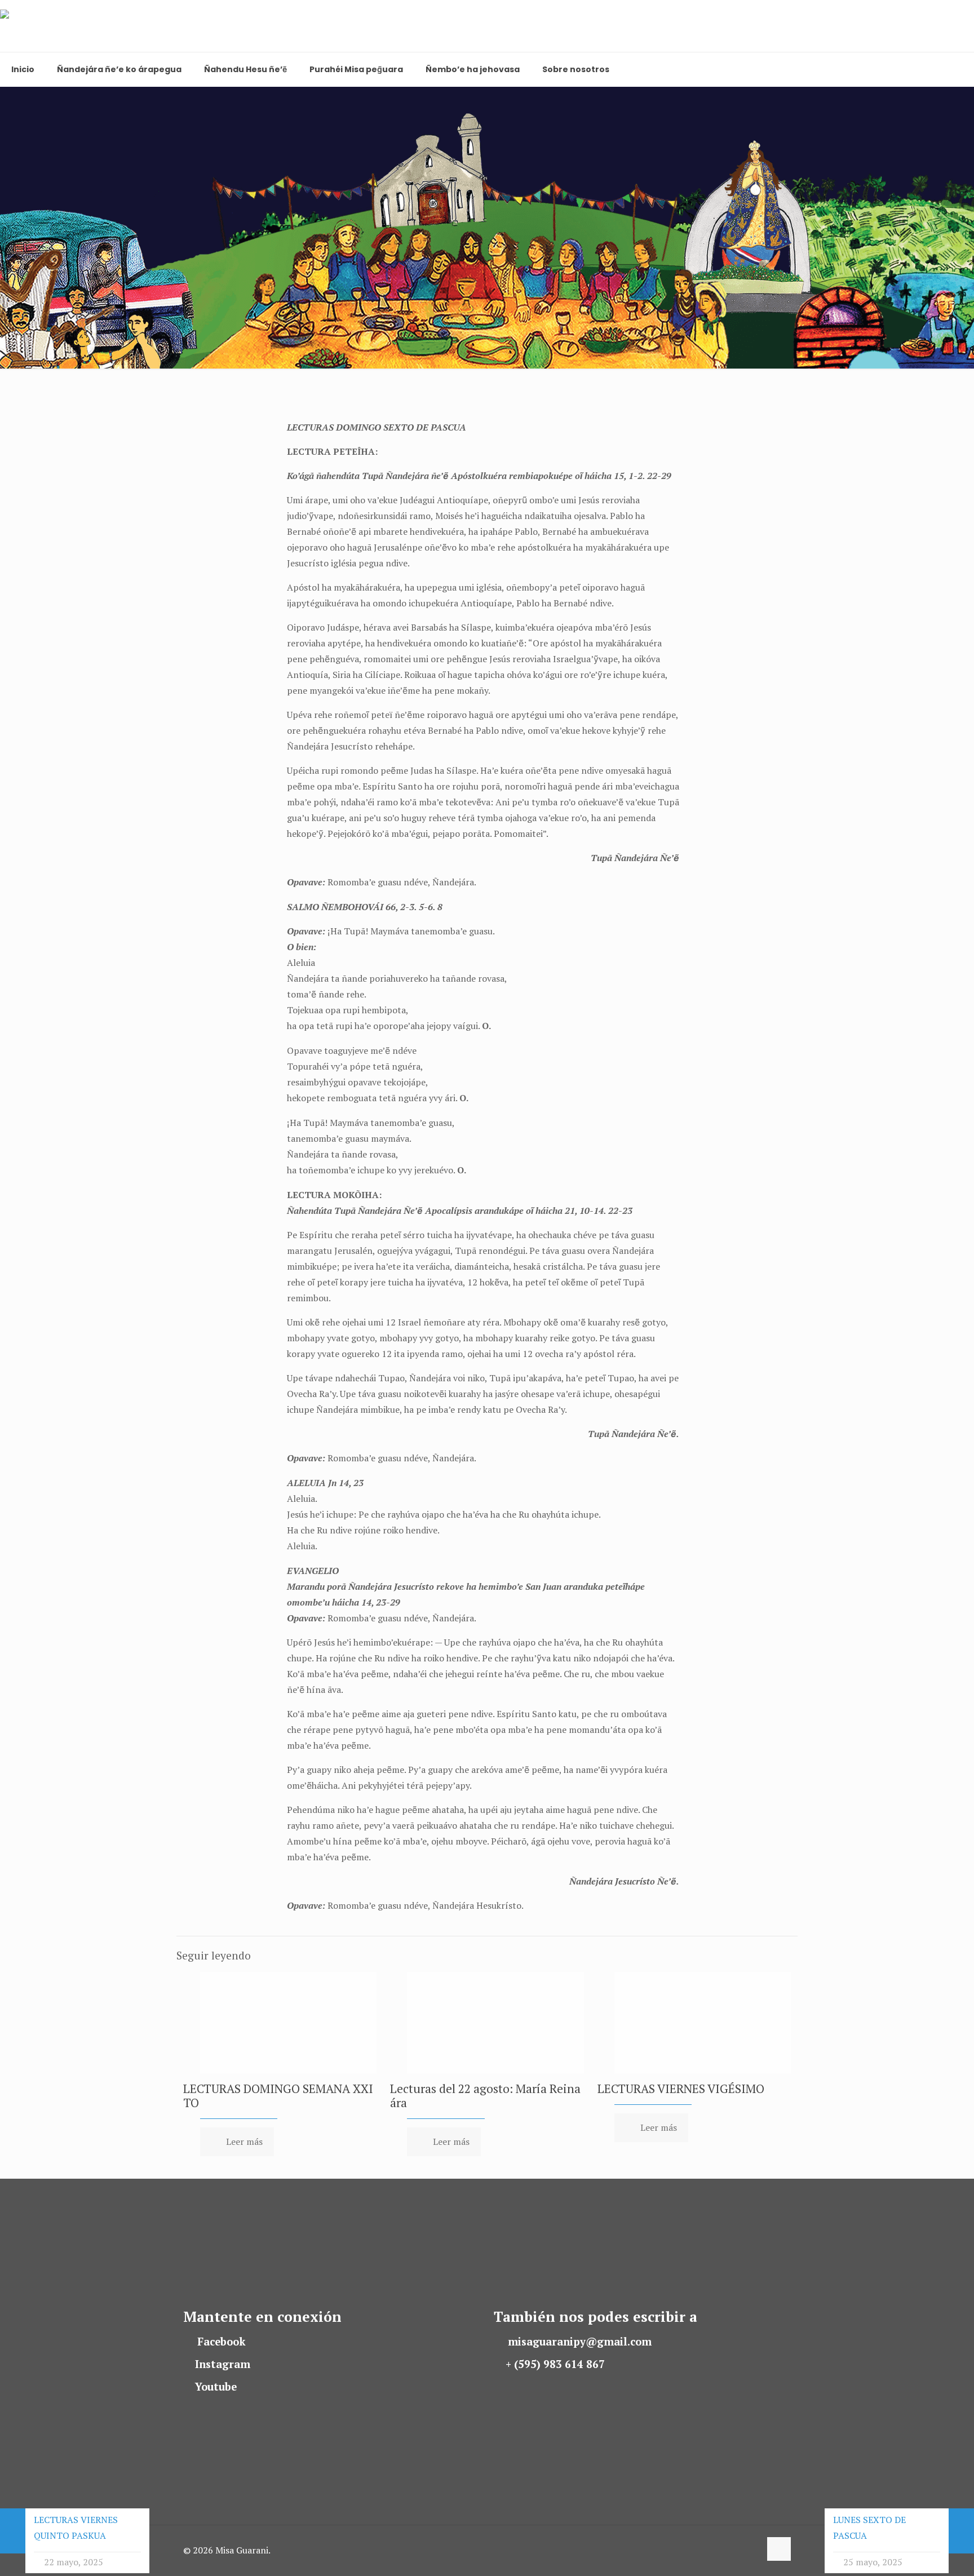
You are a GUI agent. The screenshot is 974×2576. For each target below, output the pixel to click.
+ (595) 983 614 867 (555, 2364)
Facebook (222, 2342)
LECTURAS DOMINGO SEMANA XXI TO (278, 2096)
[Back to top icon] (779, 2549)
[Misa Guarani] (52, 26)
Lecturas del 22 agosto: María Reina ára (485, 2096)
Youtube (216, 2387)
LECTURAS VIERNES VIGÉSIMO (681, 2089)
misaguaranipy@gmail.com (580, 2342)
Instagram (223, 2364)
